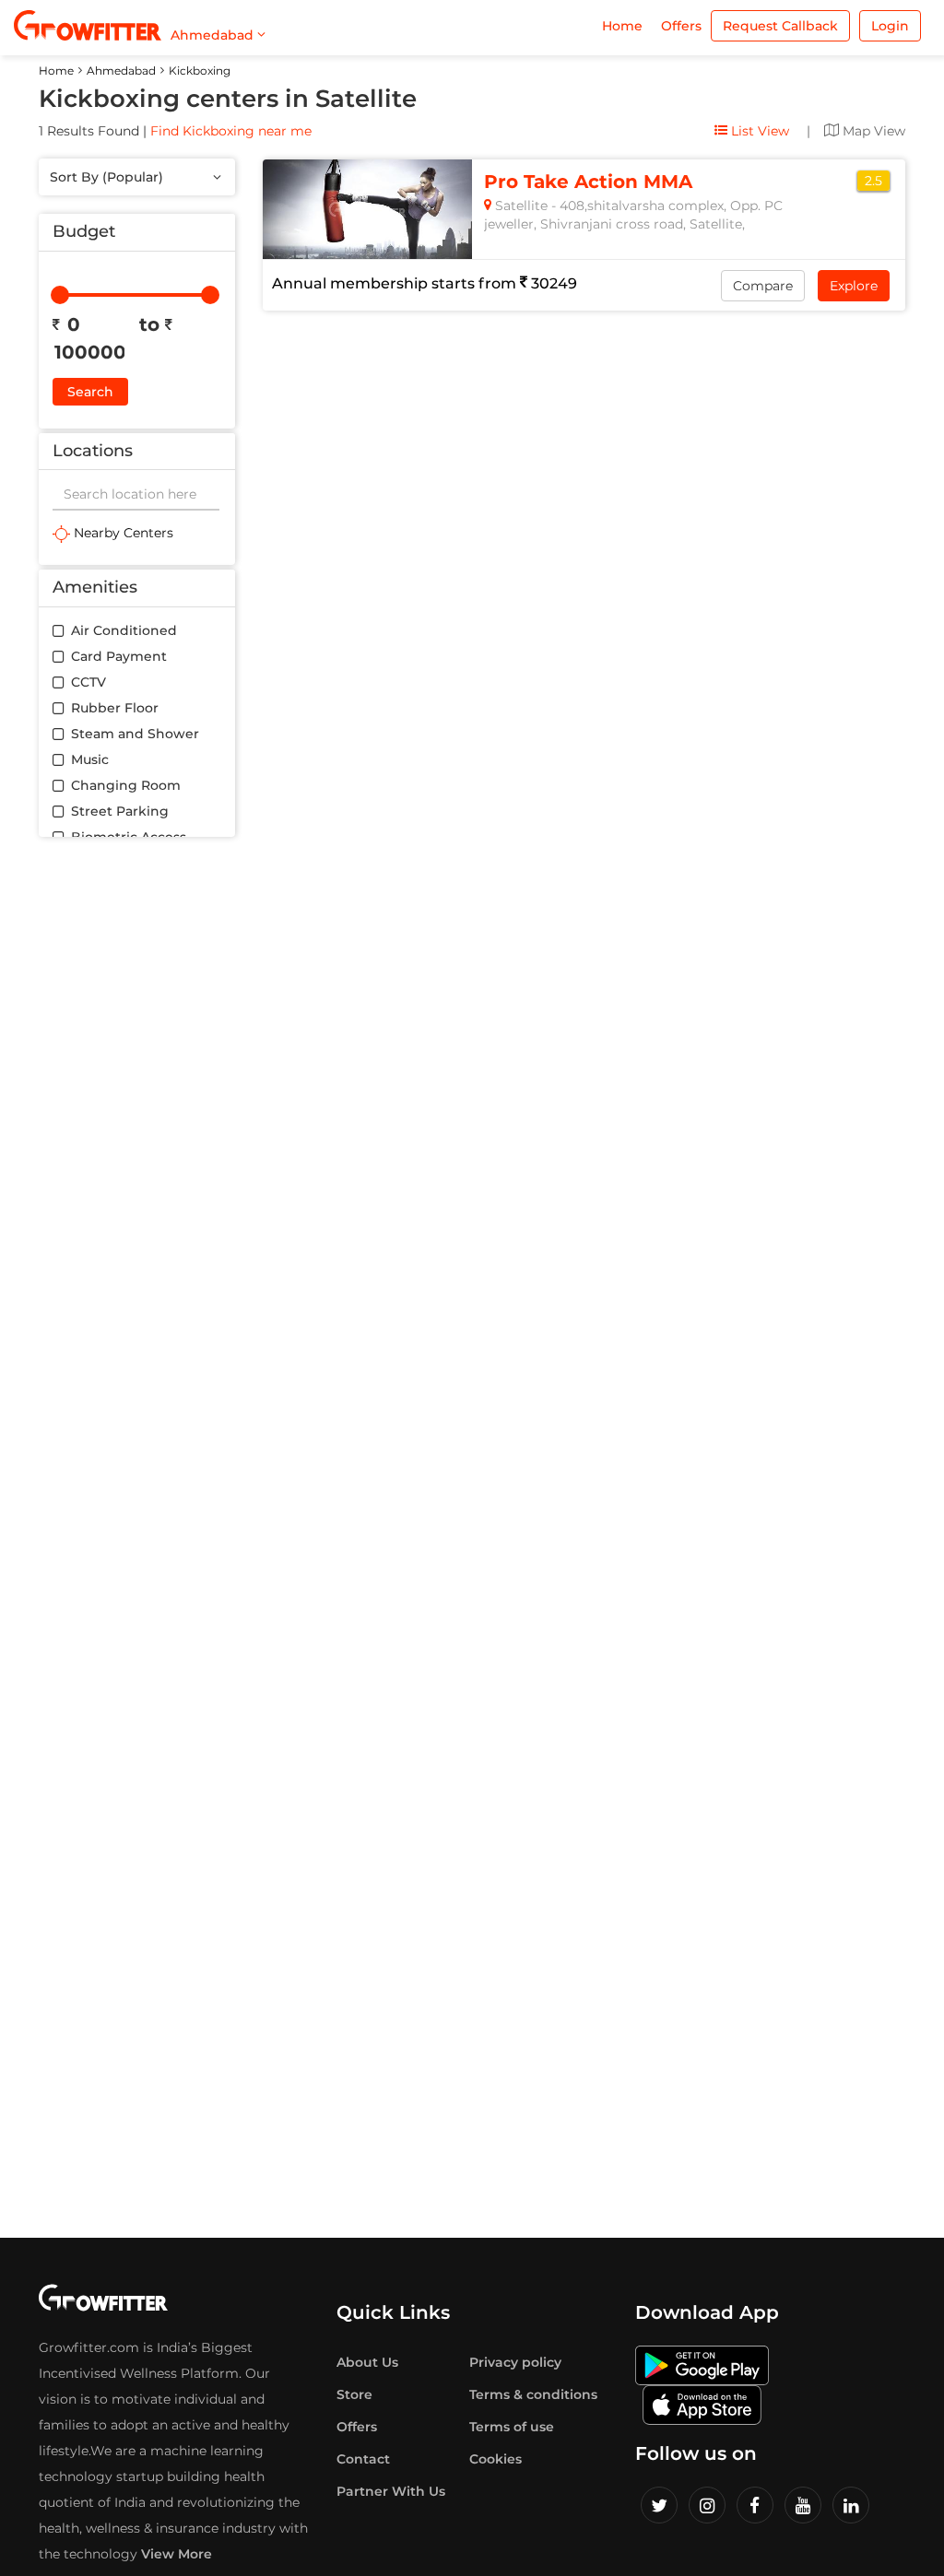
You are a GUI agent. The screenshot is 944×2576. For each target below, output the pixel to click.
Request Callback (780, 26)
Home (622, 26)
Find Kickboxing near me (231, 131)
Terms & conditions (533, 2394)
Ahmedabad (121, 71)
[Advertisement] (137, 1132)
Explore (854, 286)
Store (354, 2394)
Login (890, 26)
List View (758, 131)
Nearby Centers (122, 533)
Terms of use (512, 2427)
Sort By (106, 177)
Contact (363, 2459)
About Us (367, 2362)
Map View (872, 131)
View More (177, 2554)
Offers (681, 26)
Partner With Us (391, 2491)
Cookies (496, 2459)
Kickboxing (200, 71)
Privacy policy (515, 2362)
